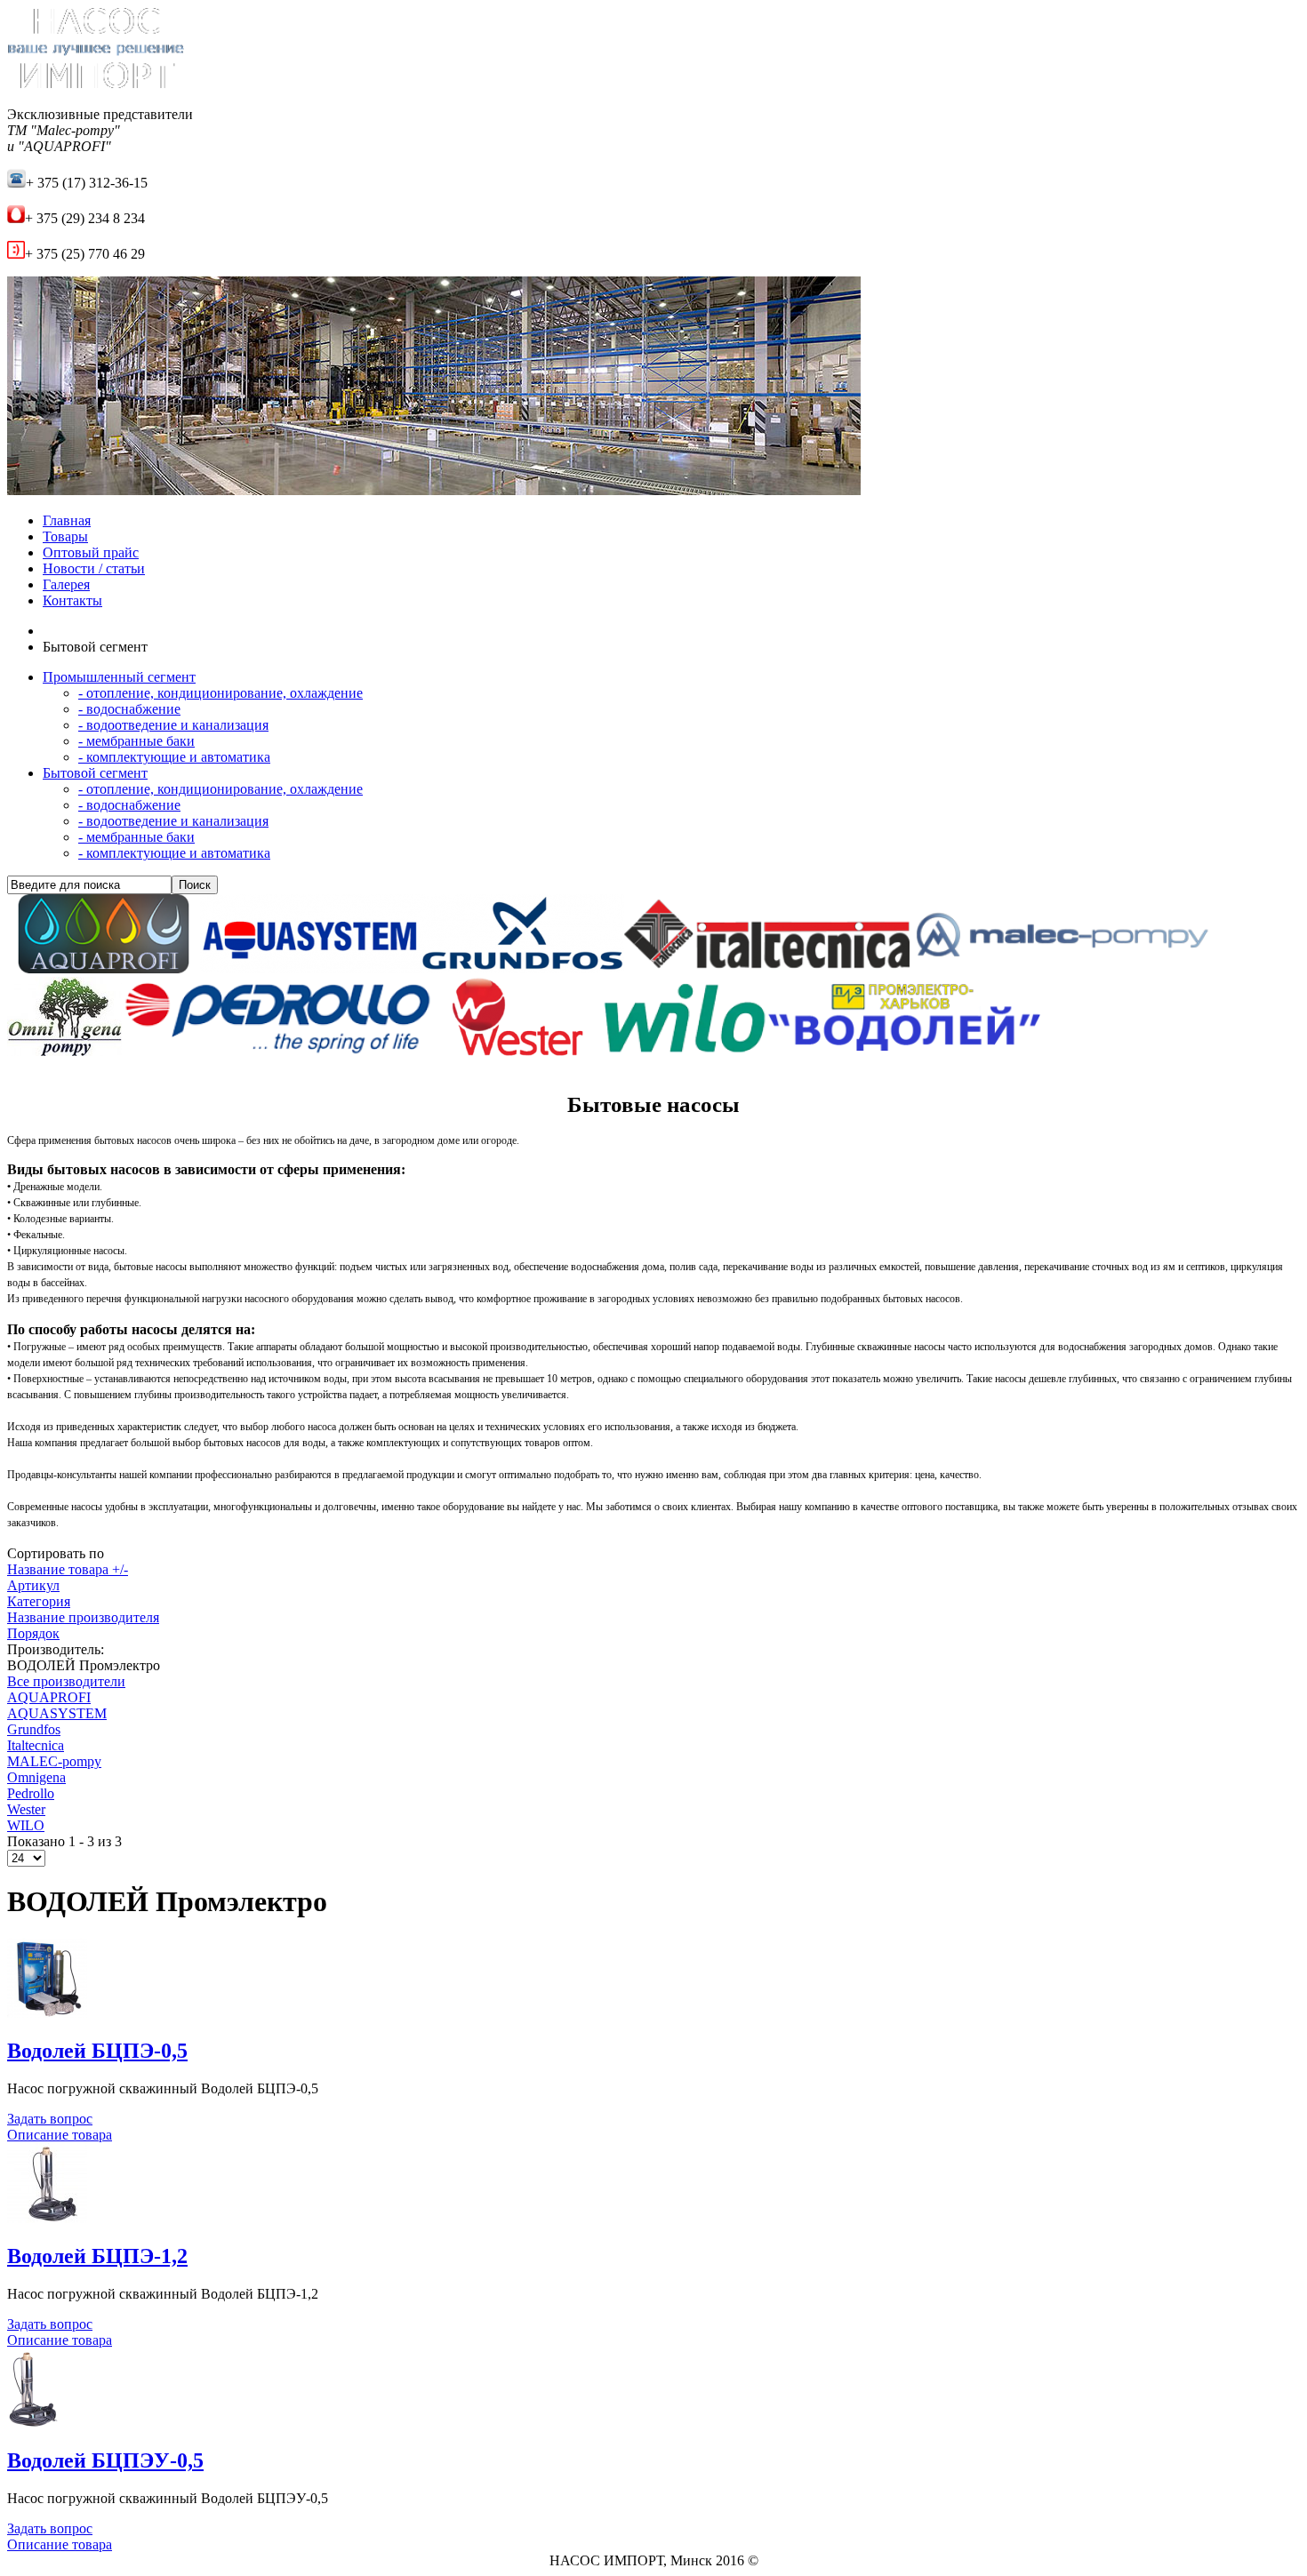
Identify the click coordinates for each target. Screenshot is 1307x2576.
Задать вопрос (50, 2119)
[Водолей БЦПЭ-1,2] (47, 2218)
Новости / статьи (94, 568)
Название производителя (83, 1617)
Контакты (72, 600)
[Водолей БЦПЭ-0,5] (47, 2013)
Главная (67, 520)
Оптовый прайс (91, 552)
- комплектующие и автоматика (174, 757)
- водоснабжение (129, 709)
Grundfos (34, 1729)
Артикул (33, 1585)
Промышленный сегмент (119, 677)
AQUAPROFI (49, 1697)
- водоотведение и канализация (173, 725)
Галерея (66, 584)
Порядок (33, 1633)
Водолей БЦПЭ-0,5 (97, 2051)
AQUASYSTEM (57, 1713)
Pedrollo (31, 1793)
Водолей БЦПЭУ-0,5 (105, 2460)
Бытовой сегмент (95, 773)
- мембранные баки (136, 741)
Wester (26, 1809)
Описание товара (60, 2135)
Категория (39, 1601)
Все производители (66, 1681)
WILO (26, 1825)
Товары (65, 536)
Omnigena (36, 1777)
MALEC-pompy (54, 1761)
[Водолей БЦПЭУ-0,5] (33, 2424)
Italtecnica (36, 1745)
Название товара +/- (68, 1569)
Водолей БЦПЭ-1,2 (97, 2256)
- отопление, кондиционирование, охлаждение (221, 693)
